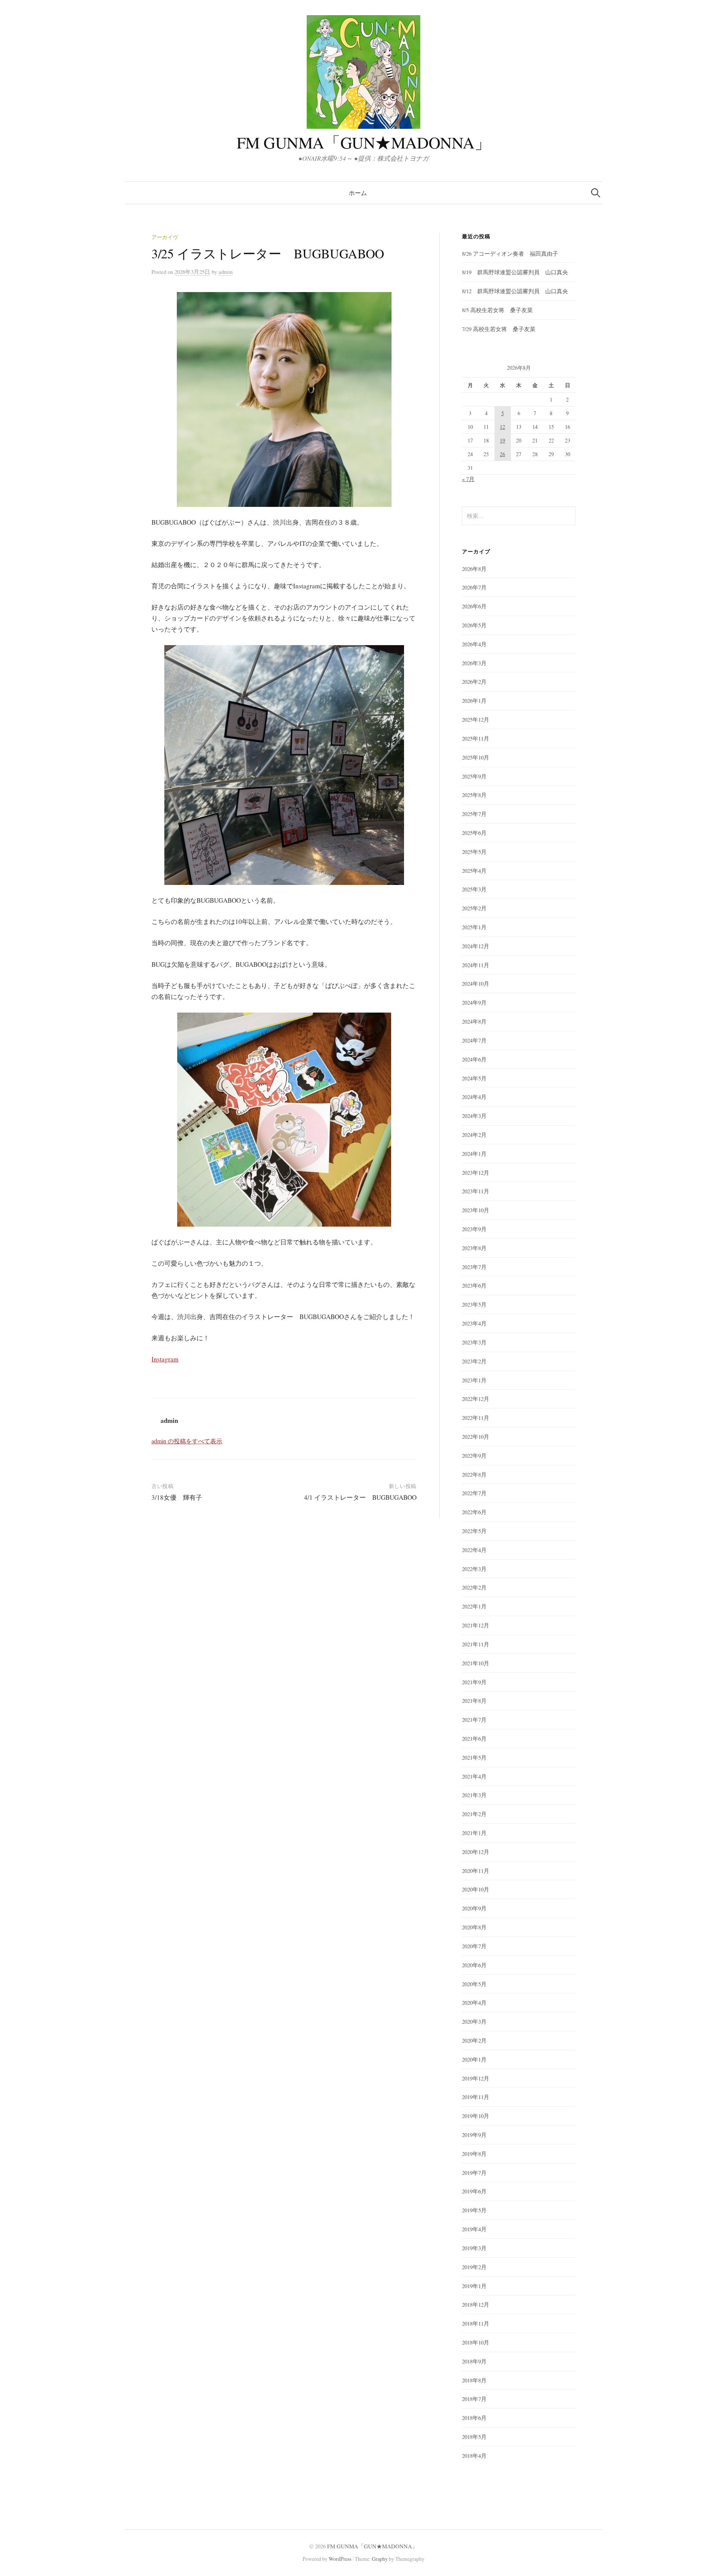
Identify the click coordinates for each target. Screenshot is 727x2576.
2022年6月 (474, 1512)
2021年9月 (474, 1682)
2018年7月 (474, 2399)
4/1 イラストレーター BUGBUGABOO (360, 1497)
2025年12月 (476, 719)
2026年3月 (474, 663)
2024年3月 (474, 1116)
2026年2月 (474, 682)
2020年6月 (474, 1965)
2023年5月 (474, 1304)
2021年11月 (476, 1644)
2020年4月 (474, 2002)
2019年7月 (474, 2173)
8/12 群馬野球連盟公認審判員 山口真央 (515, 291)
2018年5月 (474, 2437)
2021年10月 (476, 1663)
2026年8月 (474, 569)
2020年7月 (474, 1946)
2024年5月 (474, 1078)
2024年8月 (474, 1021)
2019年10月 (476, 2116)
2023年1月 (474, 1380)
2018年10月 (476, 2342)
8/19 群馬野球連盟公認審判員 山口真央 (515, 272)
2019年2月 (474, 2267)
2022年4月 (474, 1550)
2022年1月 (474, 1606)
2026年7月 (474, 587)
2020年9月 (474, 1908)
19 (502, 440)
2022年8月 (474, 1474)
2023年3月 (474, 1342)
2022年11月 (476, 1418)
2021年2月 (474, 1814)
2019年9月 (474, 2135)
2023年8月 (474, 1248)
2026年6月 (474, 606)
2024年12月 (476, 946)
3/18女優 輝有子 (177, 1497)
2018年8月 (474, 2380)
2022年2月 (474, 1587)
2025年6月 (474, 833)
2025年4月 (474, 871)
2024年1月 (474, 1154)
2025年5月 (474, 852)
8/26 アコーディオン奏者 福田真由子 (510, 253)
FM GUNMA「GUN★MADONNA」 (364, 142)
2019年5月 (474, 2210)
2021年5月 (474, 1757)
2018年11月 (476, 2323)
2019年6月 (474, 2191)
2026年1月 (474, 700)
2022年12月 (476, 1399)
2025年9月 (474, 776)
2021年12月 (476, 1625)
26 (502, 454)
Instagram (165, 1359)
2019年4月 (474, 2229)
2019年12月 (476, 2078)
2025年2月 (474, 908)
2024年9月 (474, 1002)
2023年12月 (476, 1172)
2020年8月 (474, 1927)
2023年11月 (476, 1191)
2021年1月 (474, 1833)
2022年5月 (474, 1531)
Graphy (380, 2559)
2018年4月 (474, 2456)
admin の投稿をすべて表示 (187, 1441)
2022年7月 (474, 1493)
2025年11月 (476, 738)
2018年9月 (474, 2361)
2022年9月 (474, 1455)
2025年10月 (476, 757)
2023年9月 (474, 1229)
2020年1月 (474, 2059)
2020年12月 (476, 1852)
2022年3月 (474, 1569)
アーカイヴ (165, 237)
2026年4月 (474, 644)
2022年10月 (476, 1436)
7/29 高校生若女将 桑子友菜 (499, 329)
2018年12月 (476, 2304)
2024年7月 (474, 1040)
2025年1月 (474, 927)
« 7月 (468, 479)
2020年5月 (474, 1984)
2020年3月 (474, 2021)
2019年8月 (474, 2154)
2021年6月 (474, 1738)
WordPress (340, 2559)
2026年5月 (474, 625)
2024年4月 (474, 1097)
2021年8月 (474, 1701)
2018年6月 (474, 2418)
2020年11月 (476, 1871)
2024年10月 (476, 983)
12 (502, 427)
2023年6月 (474, 1285)
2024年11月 (476, 965)
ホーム (358, 193)
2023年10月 (476, 1210)
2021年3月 (474, 1795)
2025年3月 (474, 889)
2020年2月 (474, 2040)
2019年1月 (474, 2286)
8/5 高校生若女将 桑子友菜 (497, 310)
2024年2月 (474, 1135)
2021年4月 (474, 1776)
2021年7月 (474, 1719)
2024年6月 (474, 1059)
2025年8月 (474, 795)
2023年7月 (474, 1267)
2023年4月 (474, 1323)
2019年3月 (474, 2248)
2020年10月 (476, 1889)
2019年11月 (476, 2097)
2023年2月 (474, 1361)
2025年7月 (474, 814)
